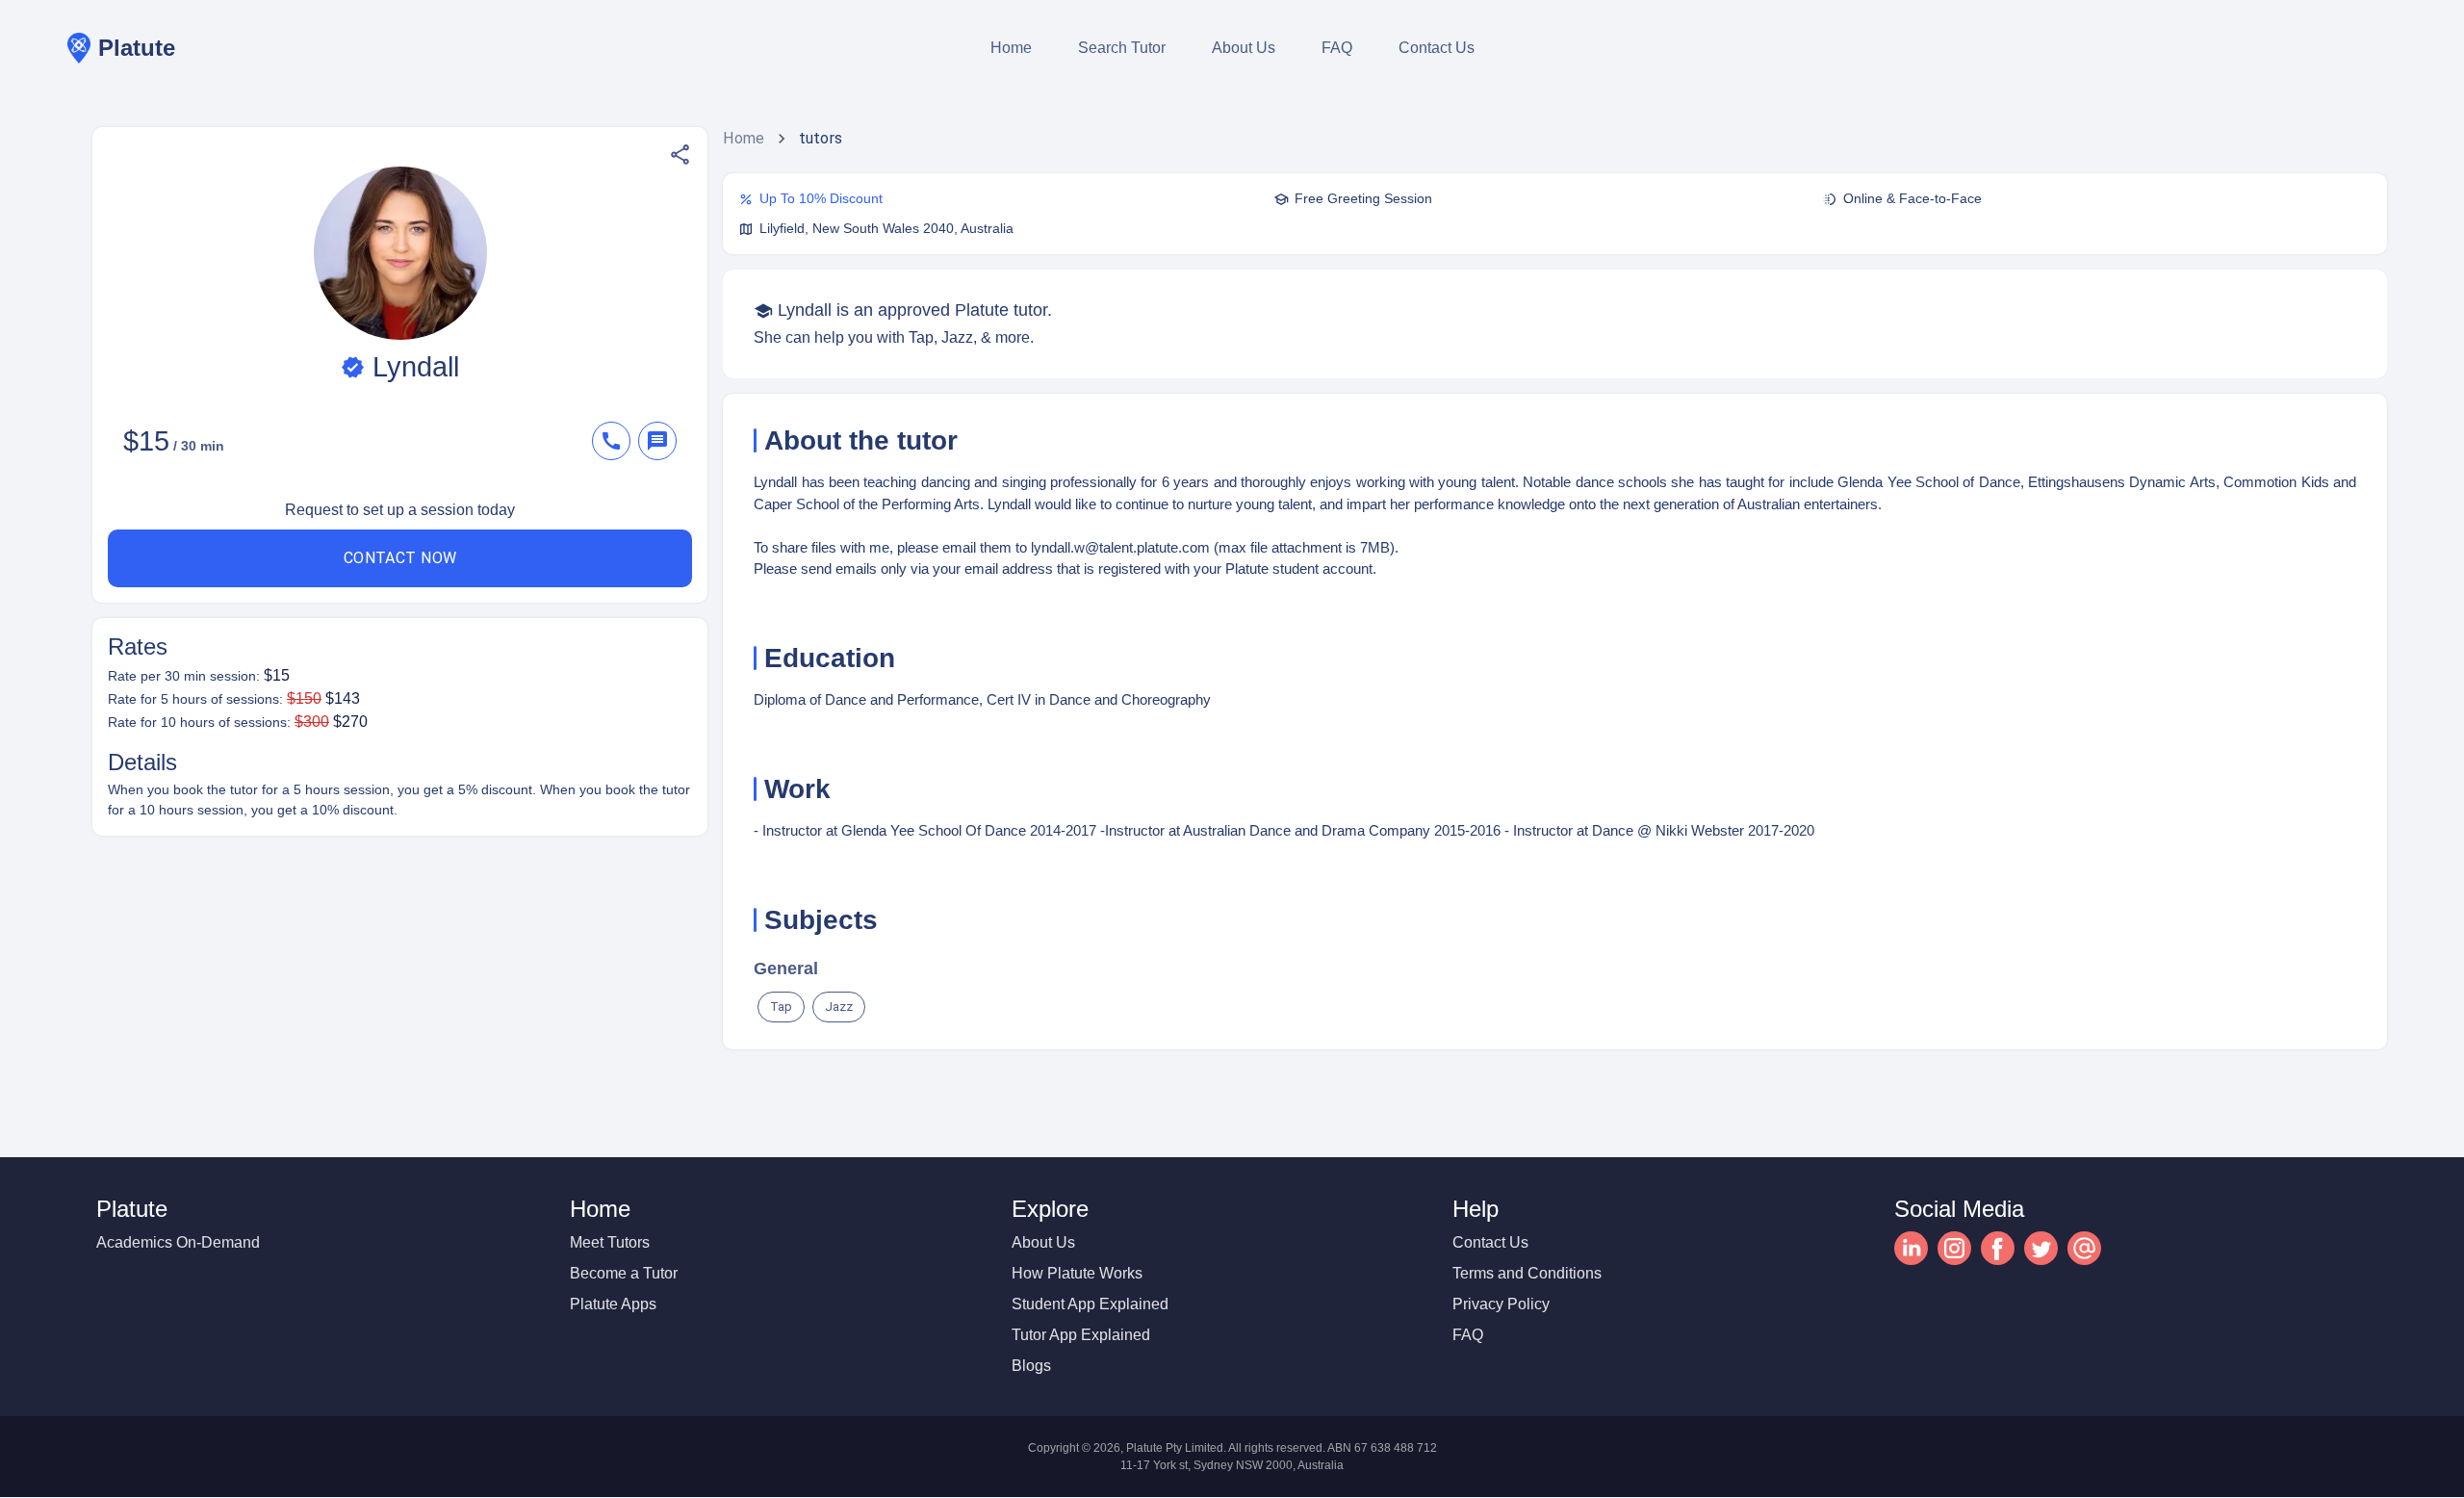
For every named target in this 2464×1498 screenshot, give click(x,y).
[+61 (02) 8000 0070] (615, 441)
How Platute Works (1077, 1273)
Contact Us (1437, 48)
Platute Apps (613, 1304)
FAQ (1337, 48)
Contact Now (400, 558)
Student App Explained (1090, 1304)
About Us (1244, 48)
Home (1011, 48)
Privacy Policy (1501, 1304)
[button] (680, 155)
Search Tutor (1122, 48)
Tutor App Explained (1081, 1335)
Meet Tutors (610, 1242)
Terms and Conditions (1527, 1273)
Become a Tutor (624, 1273)
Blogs (1031, 1366)
